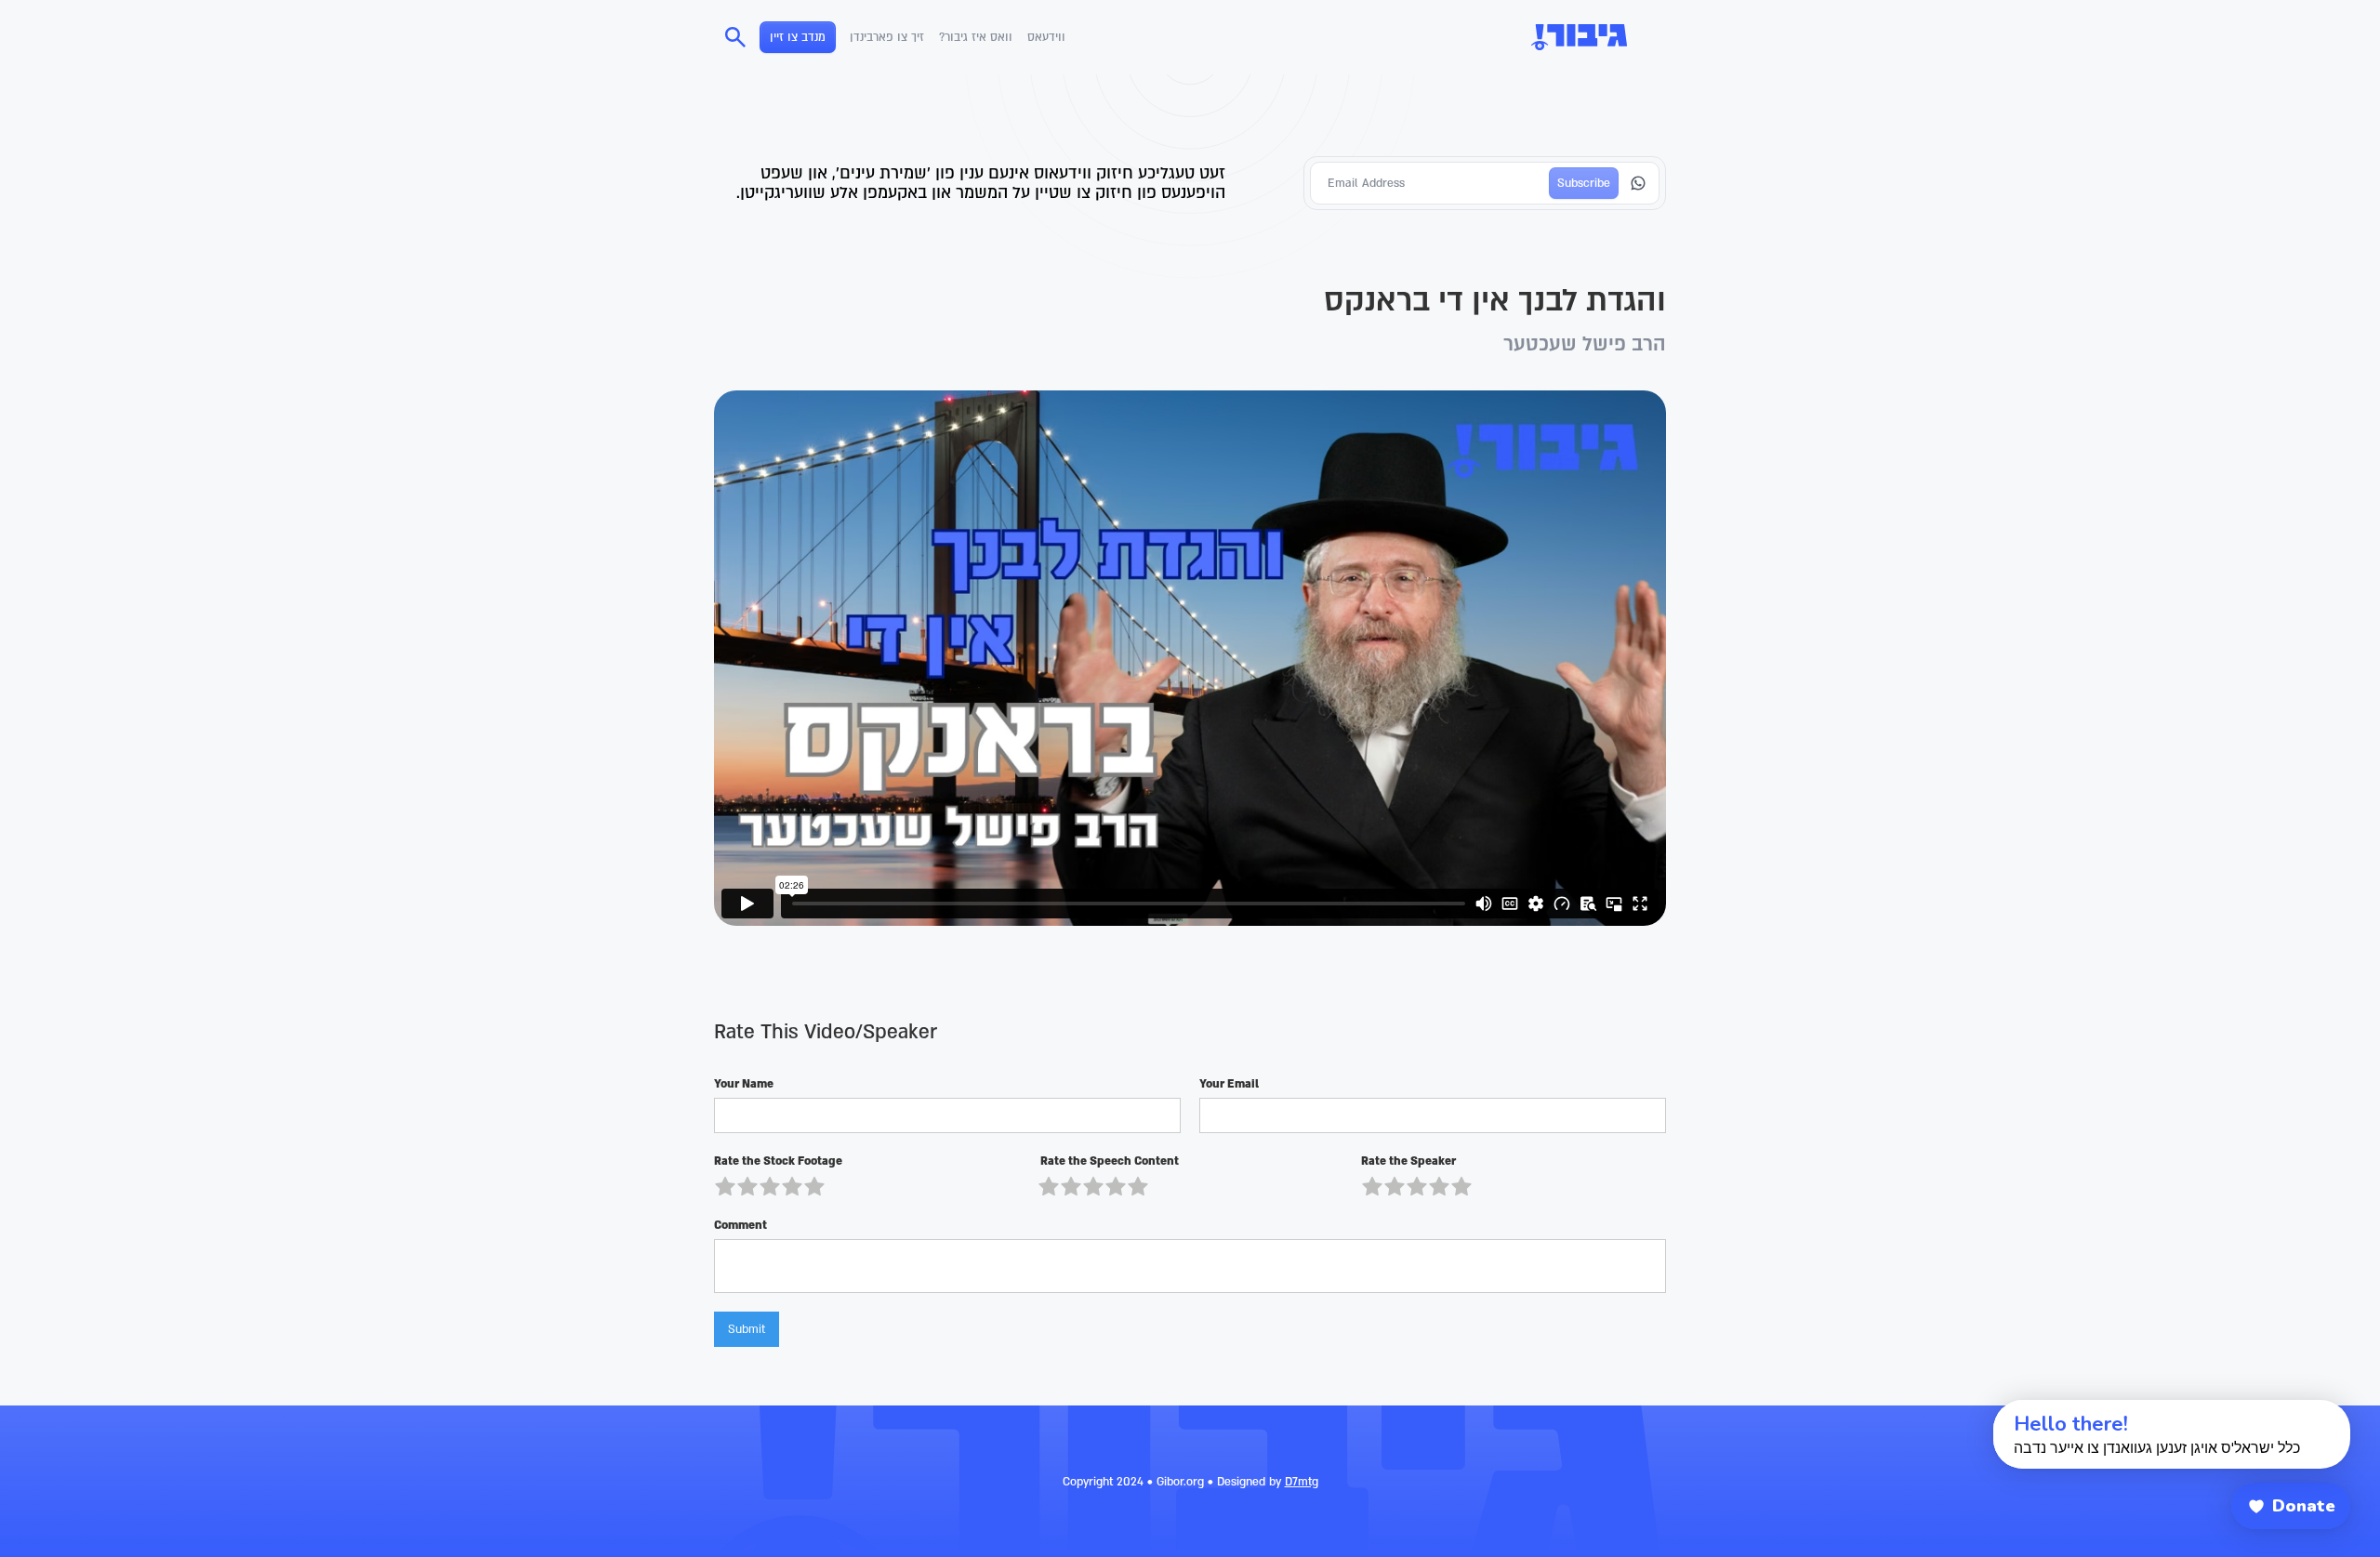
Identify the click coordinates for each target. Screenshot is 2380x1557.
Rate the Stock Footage (778, 1161)
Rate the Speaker (1408, 1161)
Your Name (744, 1084)
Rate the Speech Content (1108, 1161)
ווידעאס (1046, 37)
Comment (740, 1225)
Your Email (1229, 1084)
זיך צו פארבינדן (887, 37)
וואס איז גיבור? (976, 37)
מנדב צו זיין (798, 37)
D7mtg (1302, 1482)
